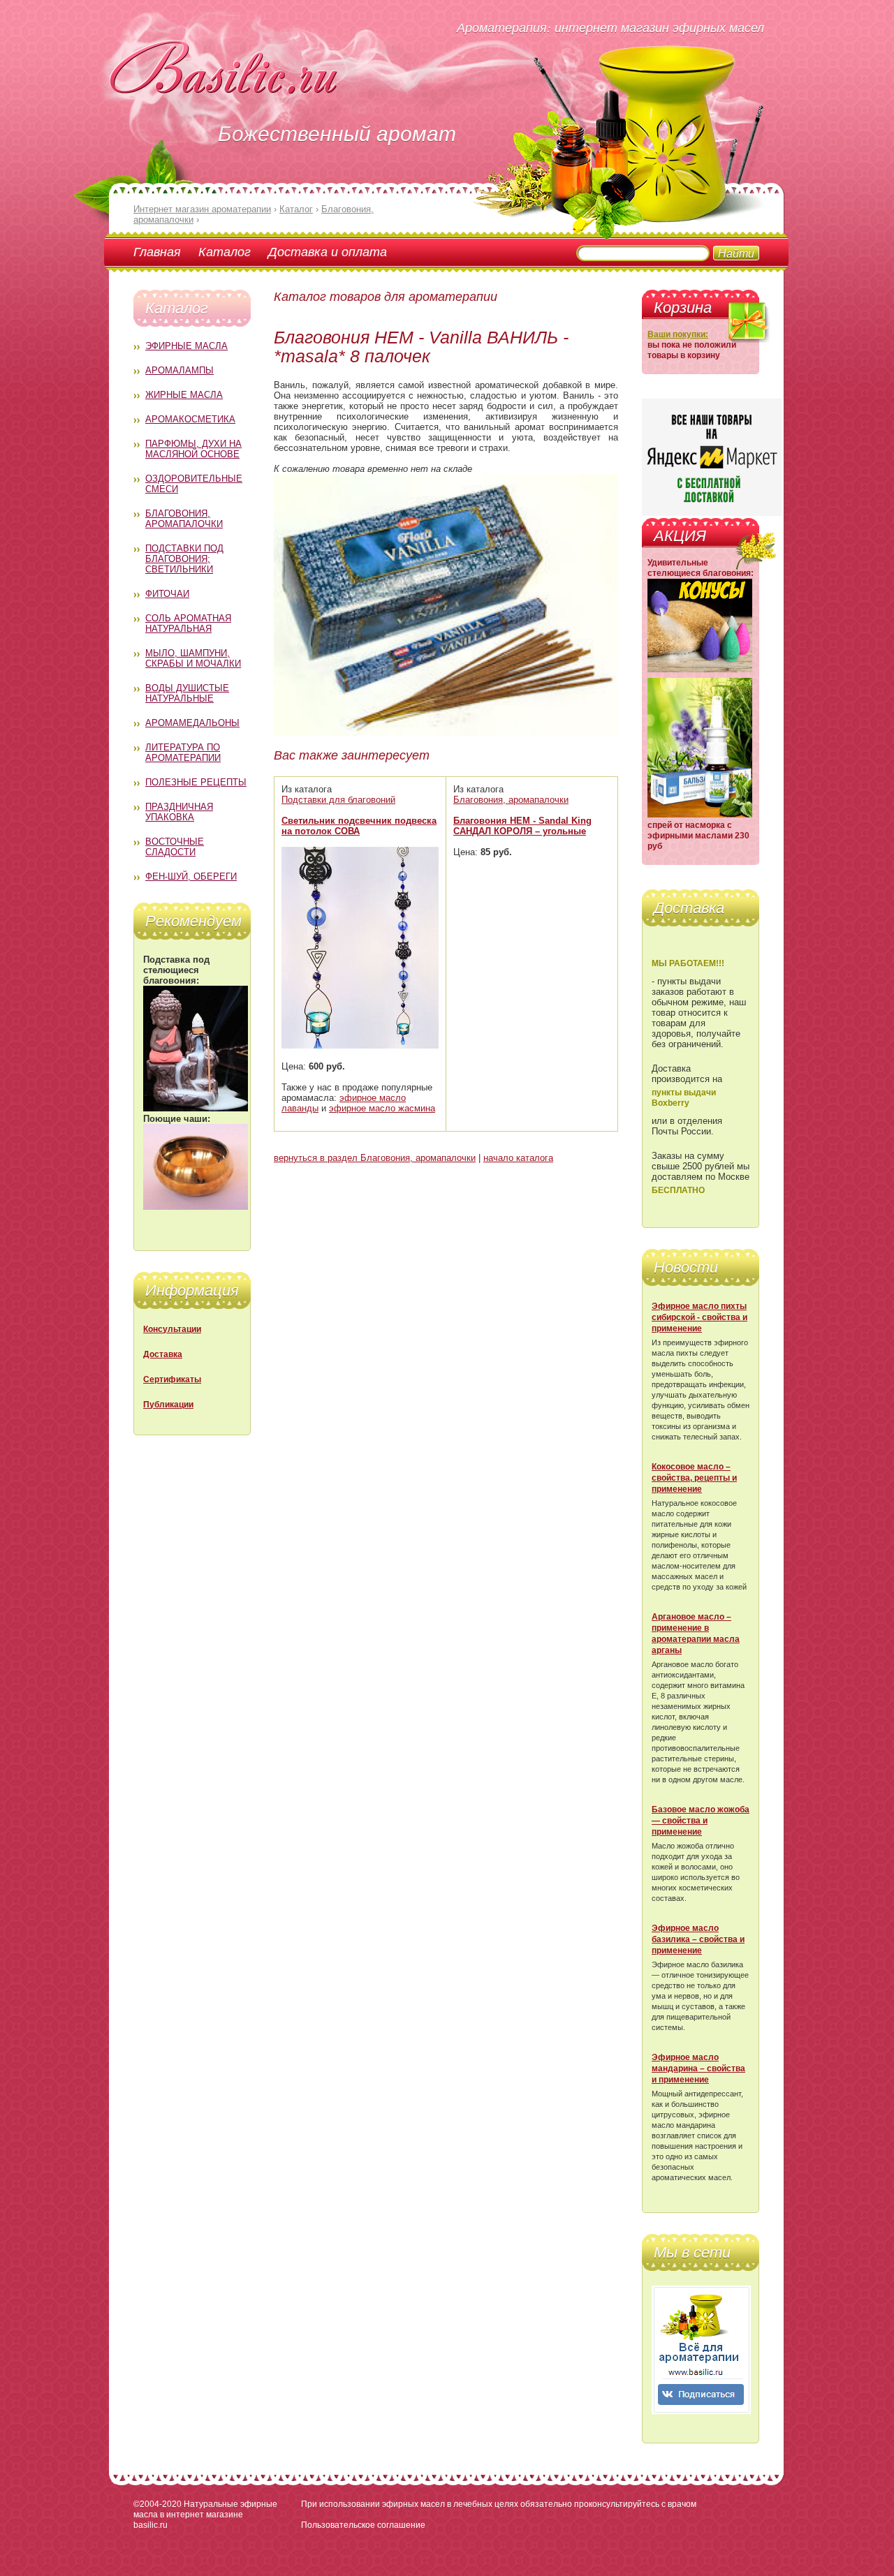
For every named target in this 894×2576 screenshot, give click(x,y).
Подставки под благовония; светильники (184, 559)
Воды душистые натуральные (187, 693)
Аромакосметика (190, 419)
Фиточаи (167, 594)
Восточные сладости (175, 847)
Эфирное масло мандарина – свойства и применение (698, 2068)
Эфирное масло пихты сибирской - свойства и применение (699, 1317)
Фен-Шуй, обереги (191, 876)
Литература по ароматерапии (183, 753)
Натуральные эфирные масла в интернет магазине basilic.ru (205, 2515)
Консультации (172, 1329)
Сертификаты (172, 1379)
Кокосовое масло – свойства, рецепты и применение (694, 1478)
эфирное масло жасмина (382, 1108)
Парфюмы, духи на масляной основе (193, 449)
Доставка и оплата (328, 251)
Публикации (168, 1405)
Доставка (163, 1354)
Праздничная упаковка (179, 812)
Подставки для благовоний (338, 800)
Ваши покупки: (678, 334)
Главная (157, 251)
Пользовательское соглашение (363, 2525)
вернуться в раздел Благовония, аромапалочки (375, 1158)
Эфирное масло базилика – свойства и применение (698, 1939)
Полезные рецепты (196, 782)
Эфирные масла (186, 346)
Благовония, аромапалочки (184, 519)
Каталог (225, 251)
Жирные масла (184, 395)
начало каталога (518, 1158)
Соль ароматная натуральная (188, 623)
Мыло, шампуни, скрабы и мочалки (193, 658)
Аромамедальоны (192, 723)
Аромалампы (179, 370)
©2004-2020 (157, 2504)
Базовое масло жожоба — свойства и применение (701, 1821)
